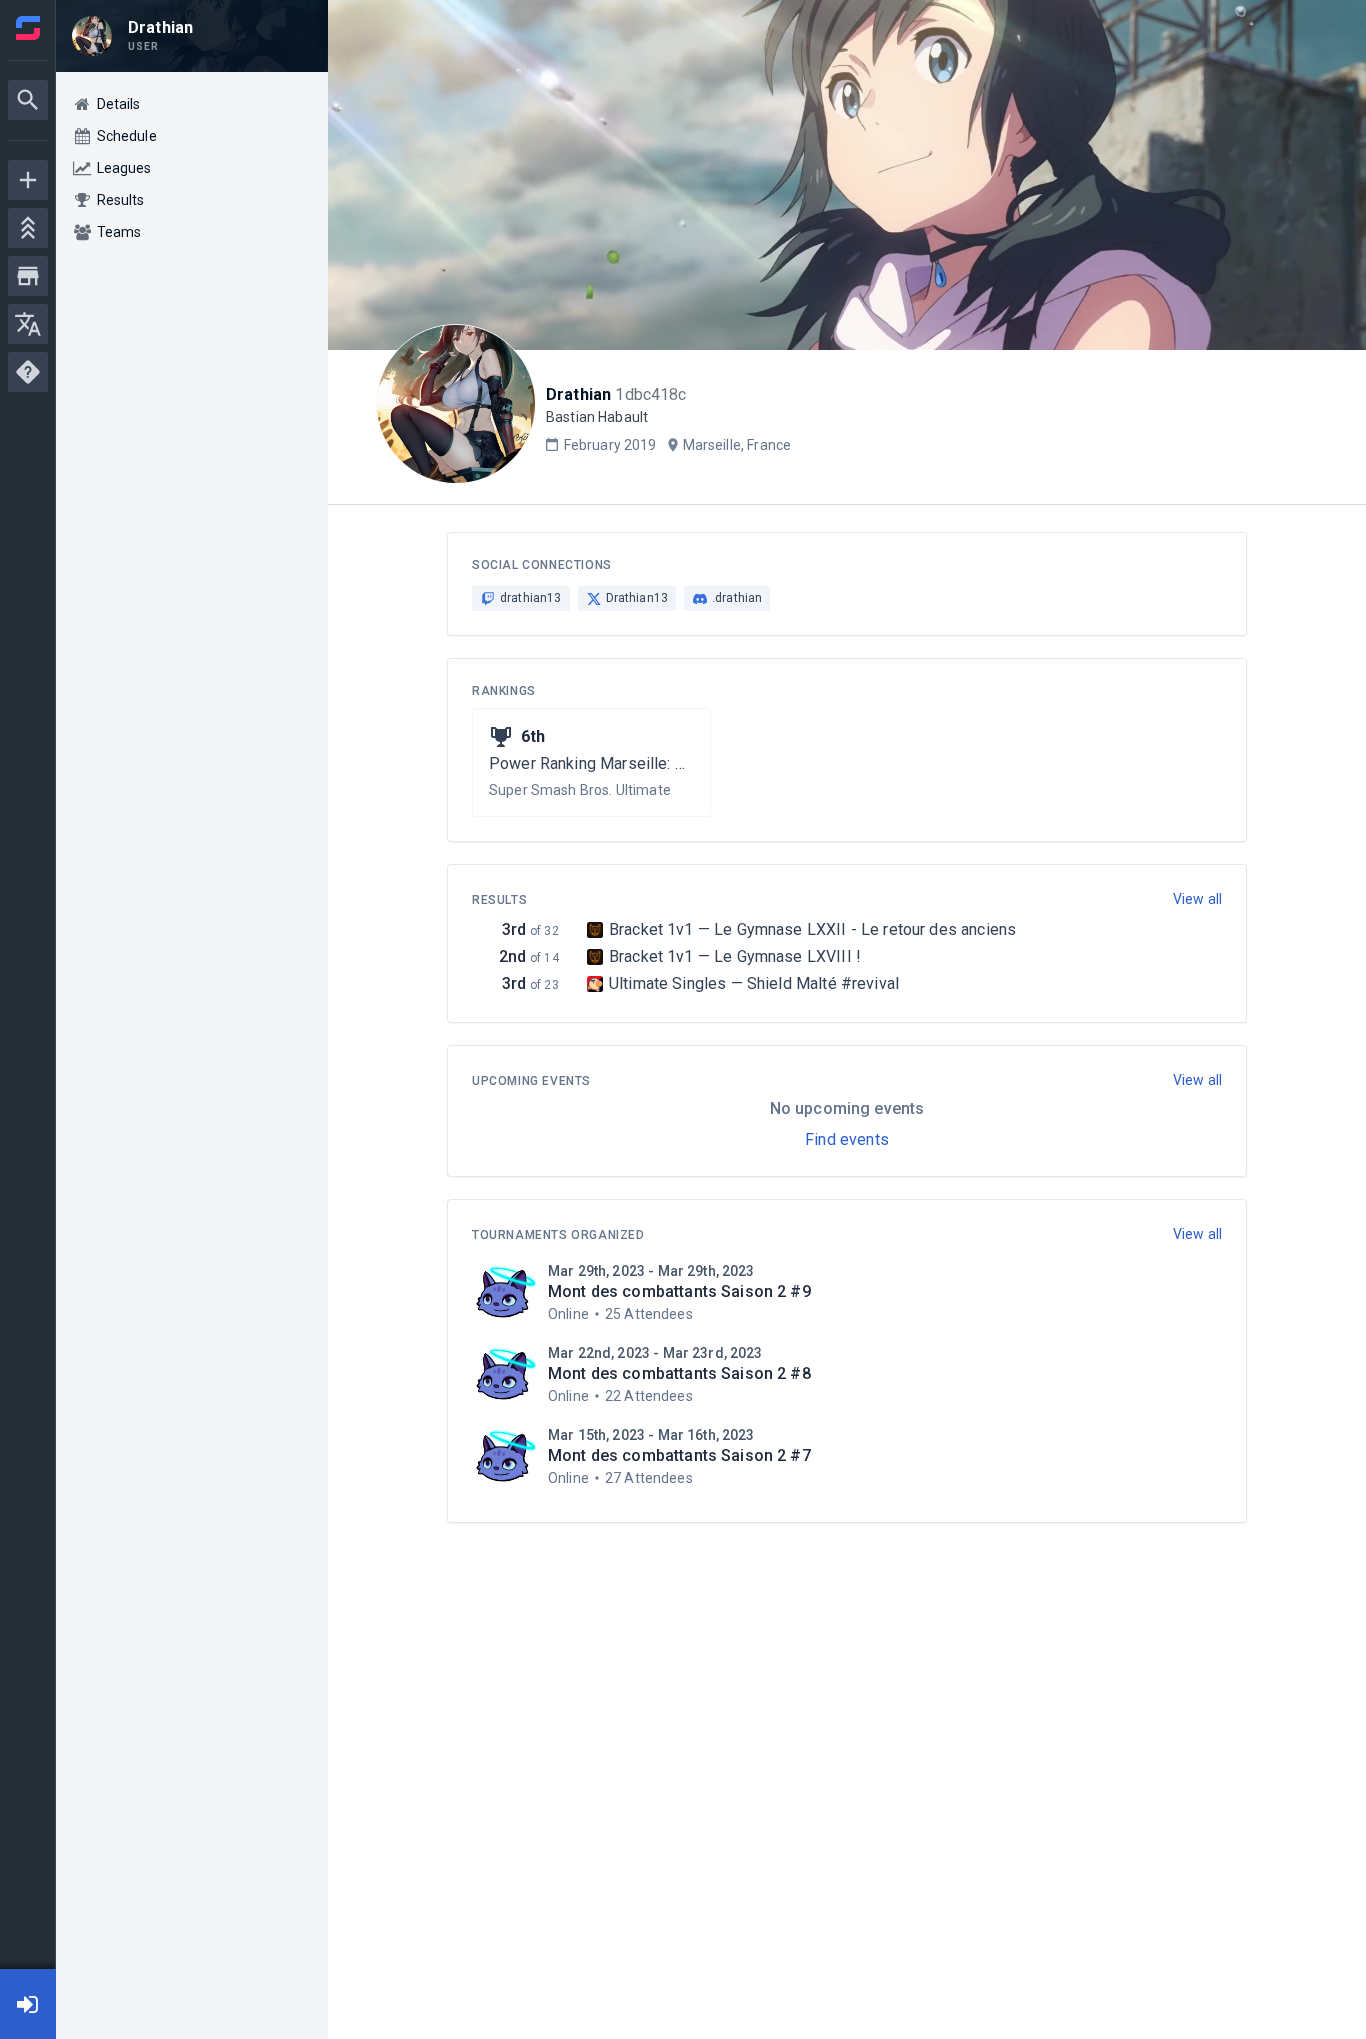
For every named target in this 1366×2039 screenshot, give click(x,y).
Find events (847, 1139)
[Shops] (28, 276)
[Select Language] (28, 324)
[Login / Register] (28, 2004)
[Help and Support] (28, 372)
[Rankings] (28, 228)
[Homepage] (28, 28)
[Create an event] (28, 180)
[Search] (28, 100)
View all (1197, 899)
